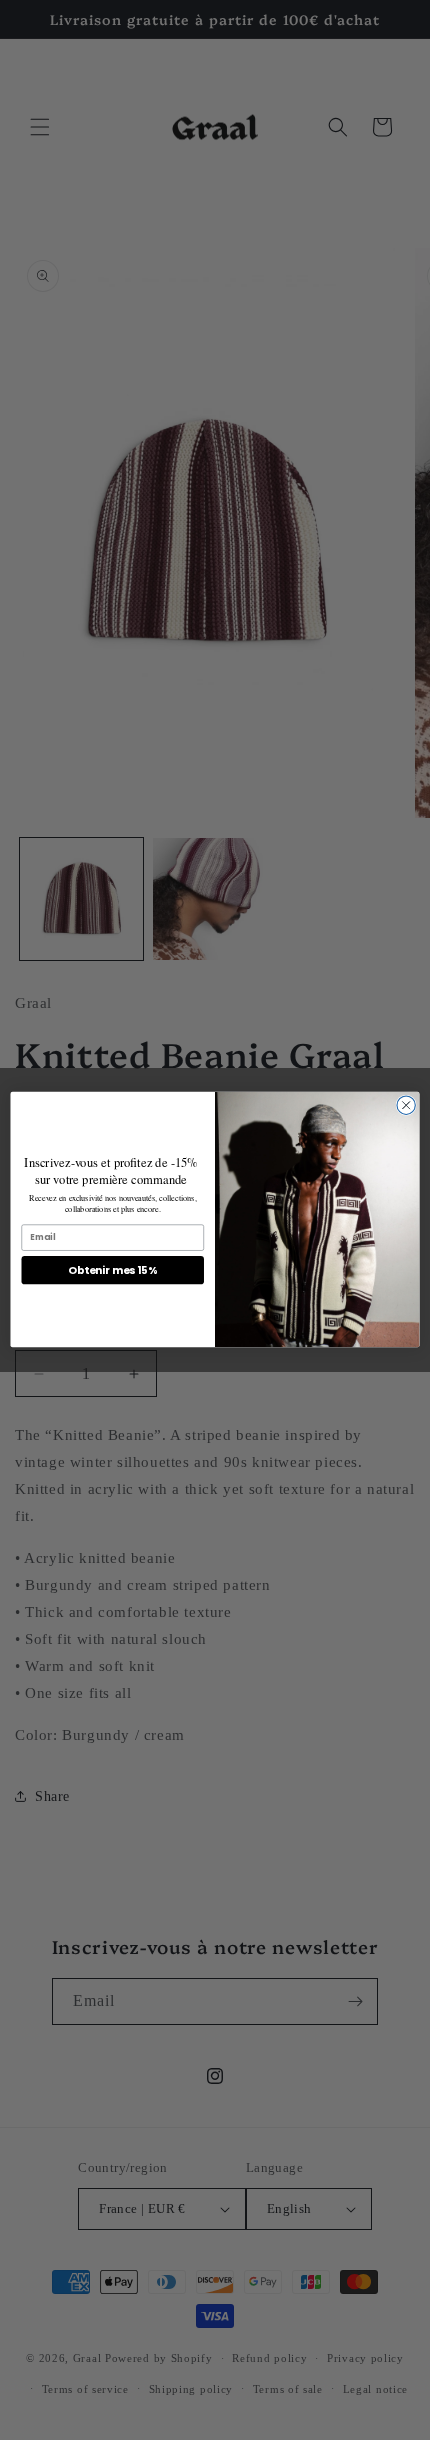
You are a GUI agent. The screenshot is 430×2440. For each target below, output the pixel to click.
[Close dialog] (406, 1105)
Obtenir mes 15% (112, 1270)
